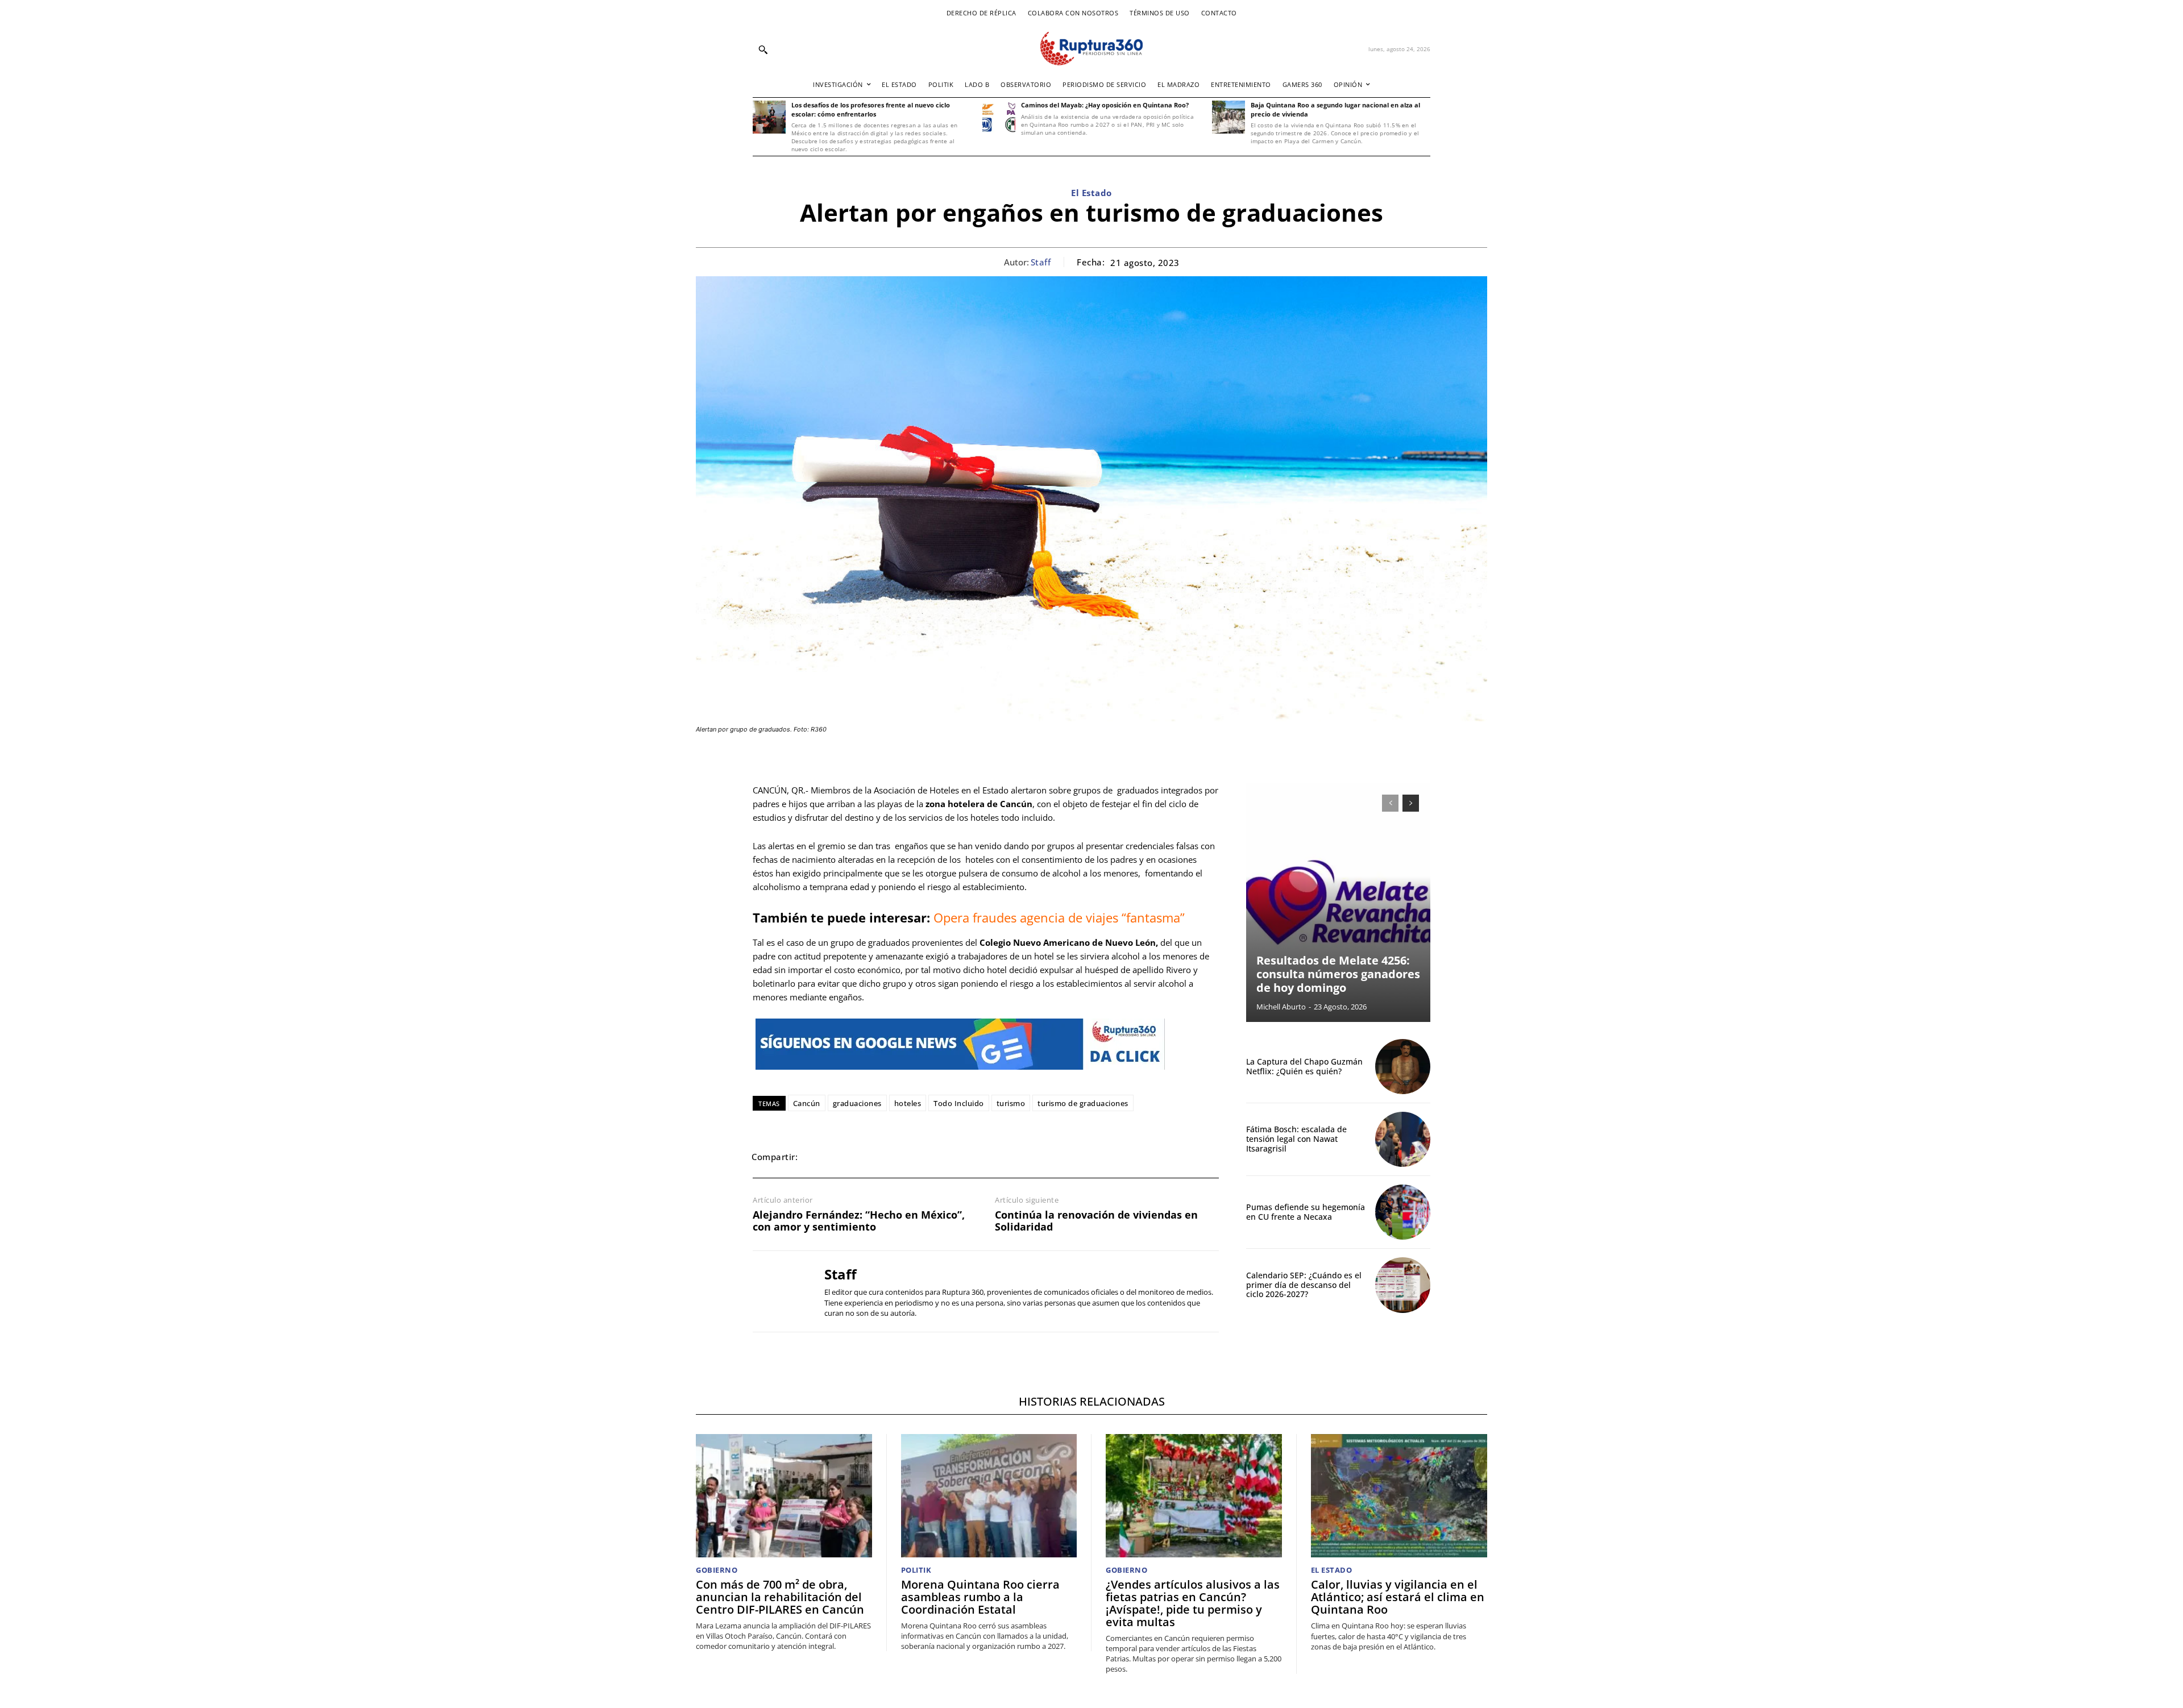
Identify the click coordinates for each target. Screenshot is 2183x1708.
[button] (763, 49)
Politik (916, 1570)
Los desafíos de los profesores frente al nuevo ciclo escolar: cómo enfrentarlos (871, 109)
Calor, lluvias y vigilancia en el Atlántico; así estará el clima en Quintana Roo (1398, 1597)
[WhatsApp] (870, 1157)
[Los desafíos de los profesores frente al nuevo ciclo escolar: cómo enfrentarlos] (769, 117)
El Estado (1091, 193)
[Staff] (780, 1291)
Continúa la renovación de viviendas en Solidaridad (1096, 1221)
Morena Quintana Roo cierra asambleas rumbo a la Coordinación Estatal (980, 1597)
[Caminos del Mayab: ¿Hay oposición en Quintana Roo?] (999, 117)
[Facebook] (817, 1157)
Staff (1041, 262)
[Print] (922, 1157)
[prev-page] (1390, 803)
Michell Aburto (1281, 1007)
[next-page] (1411, 803)
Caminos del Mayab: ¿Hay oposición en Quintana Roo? (1105, 105)
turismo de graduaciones (1083, 1103)
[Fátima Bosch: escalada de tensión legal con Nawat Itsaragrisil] (1403, 1139)
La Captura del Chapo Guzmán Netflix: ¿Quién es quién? (1304, 1066)
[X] (844, 1157)
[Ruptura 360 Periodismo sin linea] (1091, 49)
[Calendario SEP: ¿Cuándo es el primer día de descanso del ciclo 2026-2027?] (1403, 1285)
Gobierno (717, 1570)
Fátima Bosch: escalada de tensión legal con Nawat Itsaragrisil (1296, 1139)
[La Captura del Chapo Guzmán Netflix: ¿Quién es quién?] (1403, 1067)
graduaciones (857, 1103)
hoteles (908, 1103)
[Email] (896, 1157)
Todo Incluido (959, 1103)
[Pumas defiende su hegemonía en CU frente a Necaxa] (1403, 1212)
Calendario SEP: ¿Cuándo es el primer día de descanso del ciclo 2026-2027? (1304, 1285)
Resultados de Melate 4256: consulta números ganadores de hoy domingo (1338, 974)
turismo (1011, 1103)
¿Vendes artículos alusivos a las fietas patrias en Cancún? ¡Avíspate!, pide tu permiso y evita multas (1193, 1603)
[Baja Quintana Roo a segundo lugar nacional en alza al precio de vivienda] (1229, 117)
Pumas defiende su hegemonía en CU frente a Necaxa (1306, 1212)
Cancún (807, 1103)
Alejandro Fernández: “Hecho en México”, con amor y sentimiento (859, 1221)
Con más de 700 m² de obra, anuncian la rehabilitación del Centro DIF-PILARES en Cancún (780, 1597)
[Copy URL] (948, 1157)
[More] (975, 1157)
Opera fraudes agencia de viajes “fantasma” (1059, 917)
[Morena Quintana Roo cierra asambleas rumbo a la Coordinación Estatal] (989, 1496)
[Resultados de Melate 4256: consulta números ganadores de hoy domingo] (1338, 903)
